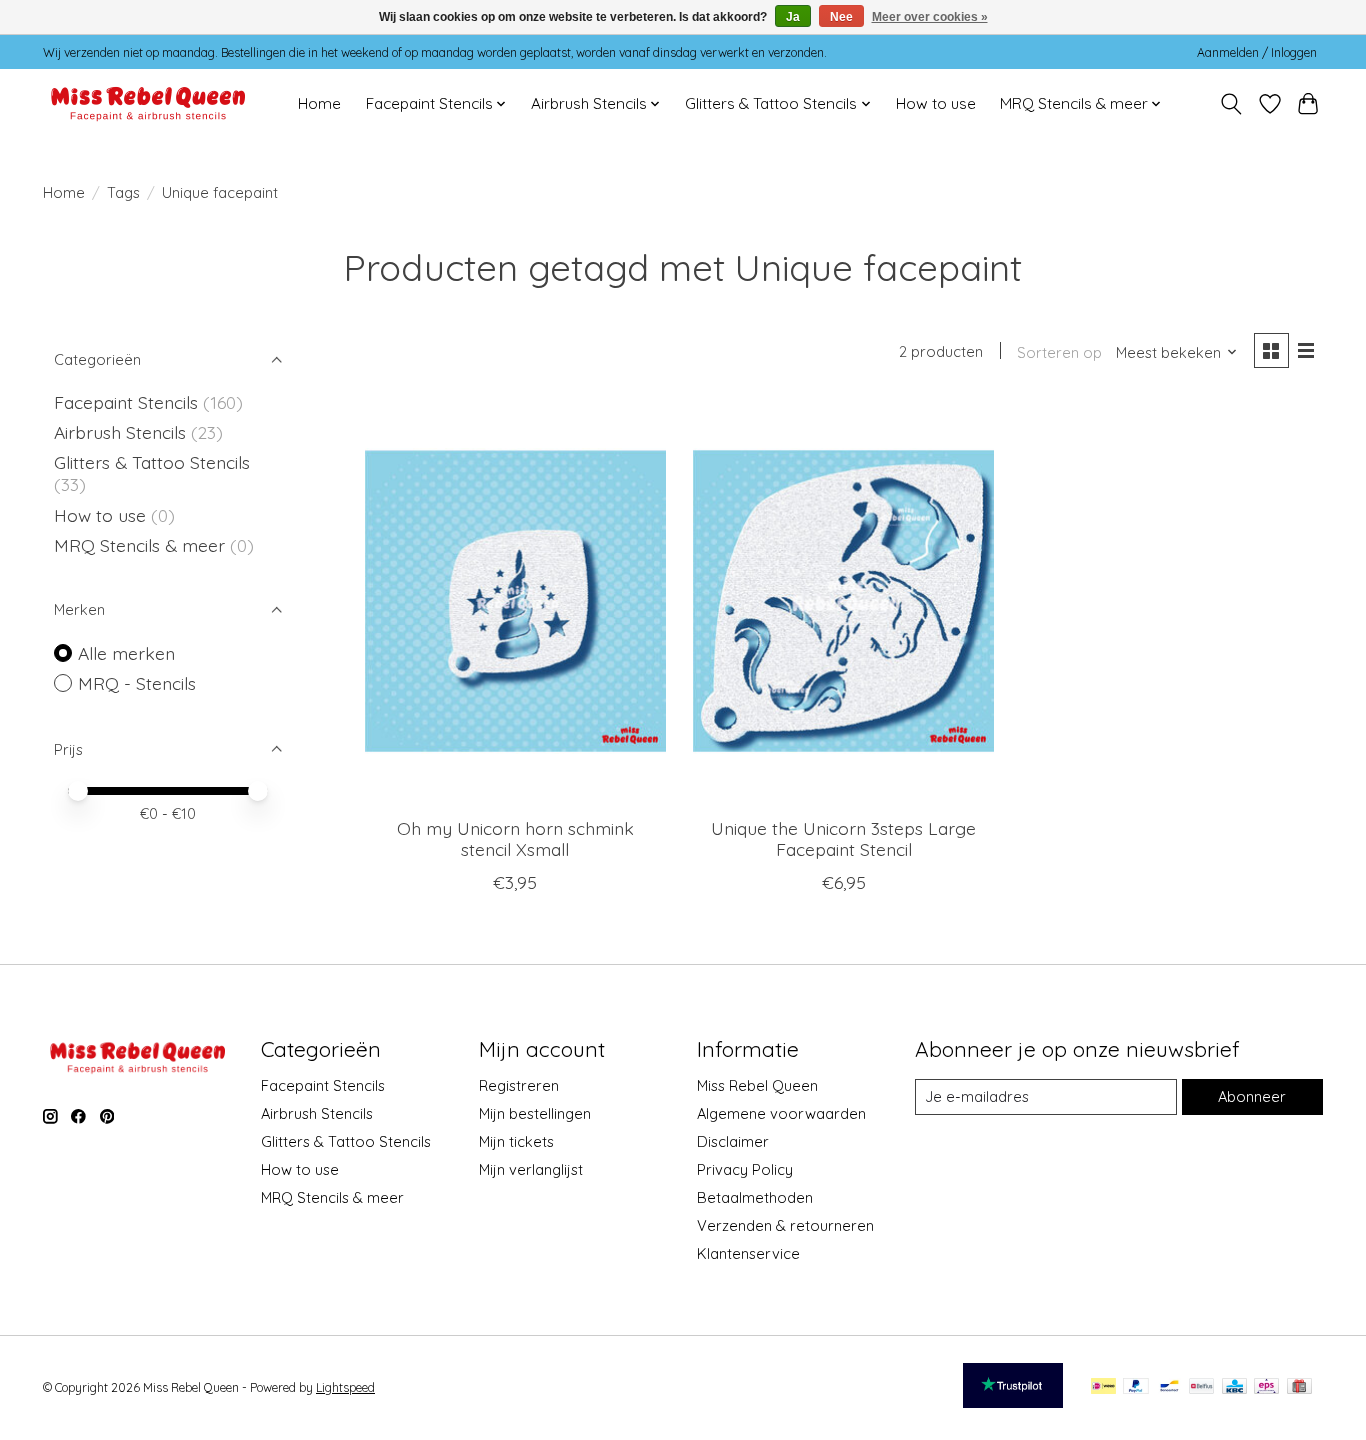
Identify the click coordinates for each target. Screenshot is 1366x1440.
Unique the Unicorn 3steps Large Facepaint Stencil (843, 838)
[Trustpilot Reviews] (1013, 1401)
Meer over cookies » (930, 17)
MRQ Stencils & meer (139, 545)
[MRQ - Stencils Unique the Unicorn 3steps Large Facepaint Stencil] (843, 601)
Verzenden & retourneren (785, 1225)
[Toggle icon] (1231, 104)
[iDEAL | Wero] (1103, 1387)
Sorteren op (1059, 352)
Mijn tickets (516, 1141)
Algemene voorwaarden (781, 1113)
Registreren (519, 1085)
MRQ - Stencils (137, 683)
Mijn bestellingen (535, 1113)
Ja (793, 17)
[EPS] (1266, 1387)
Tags (123, 192)
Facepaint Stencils (128, 402)
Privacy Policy (745, 1169)
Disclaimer (733, 1141)
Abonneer (1252, 1096)
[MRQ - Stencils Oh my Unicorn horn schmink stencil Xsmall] (515, 601)
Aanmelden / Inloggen (1257, 52)
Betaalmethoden (755, 1197)
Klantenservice (748, 1253)
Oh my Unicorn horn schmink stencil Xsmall (515, 838)
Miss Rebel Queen (757, 1085)
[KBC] (1234, 1387)
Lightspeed (345, 1387)
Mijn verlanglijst (531, 1169)
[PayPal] (1136, 1387)
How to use (936, 103)
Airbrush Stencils (120, 432)
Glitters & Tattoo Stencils (152, 462)
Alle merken (126, 653)
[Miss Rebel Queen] (148, 103)
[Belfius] (1201, 1387)
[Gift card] (1299, 1387)
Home (319, 103)
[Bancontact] (1169, 1387)
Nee (841, 17)
